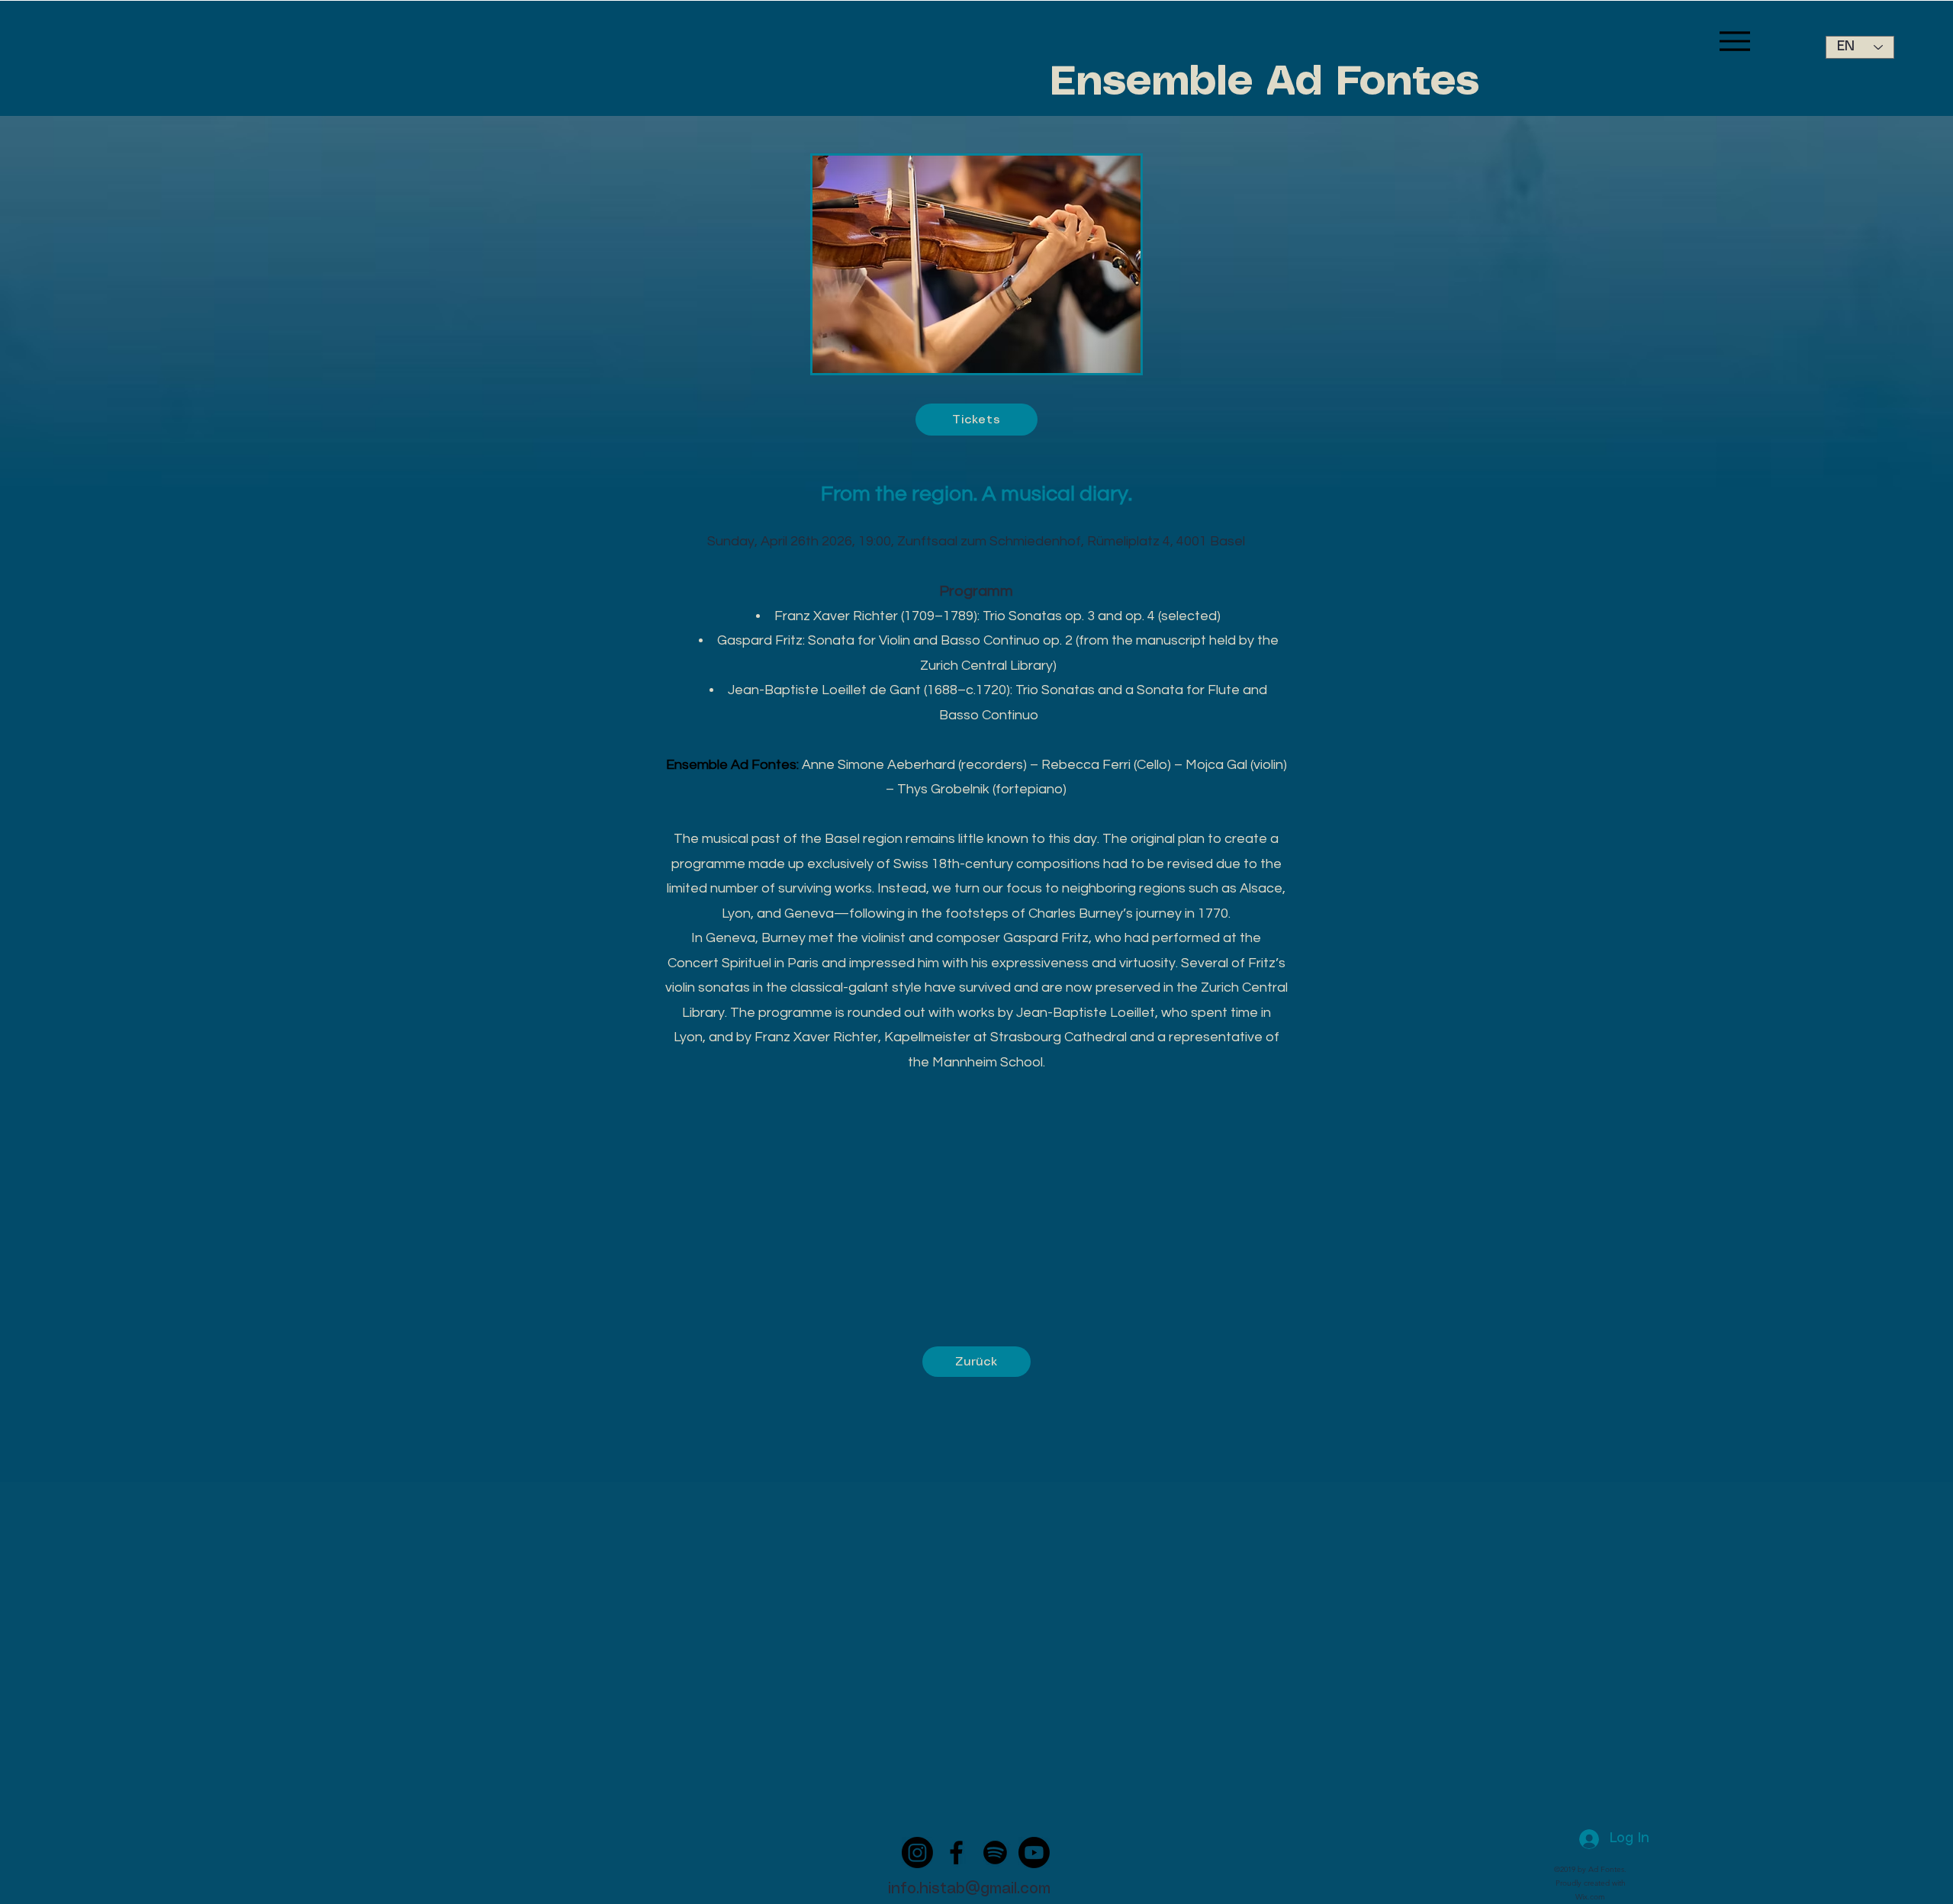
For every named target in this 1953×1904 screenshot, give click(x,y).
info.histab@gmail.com (969, 1889)
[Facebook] (956, 1853)
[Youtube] (1034, 1853)
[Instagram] (917, 1853)
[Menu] (1734, 41)
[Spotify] (995, 1853)
